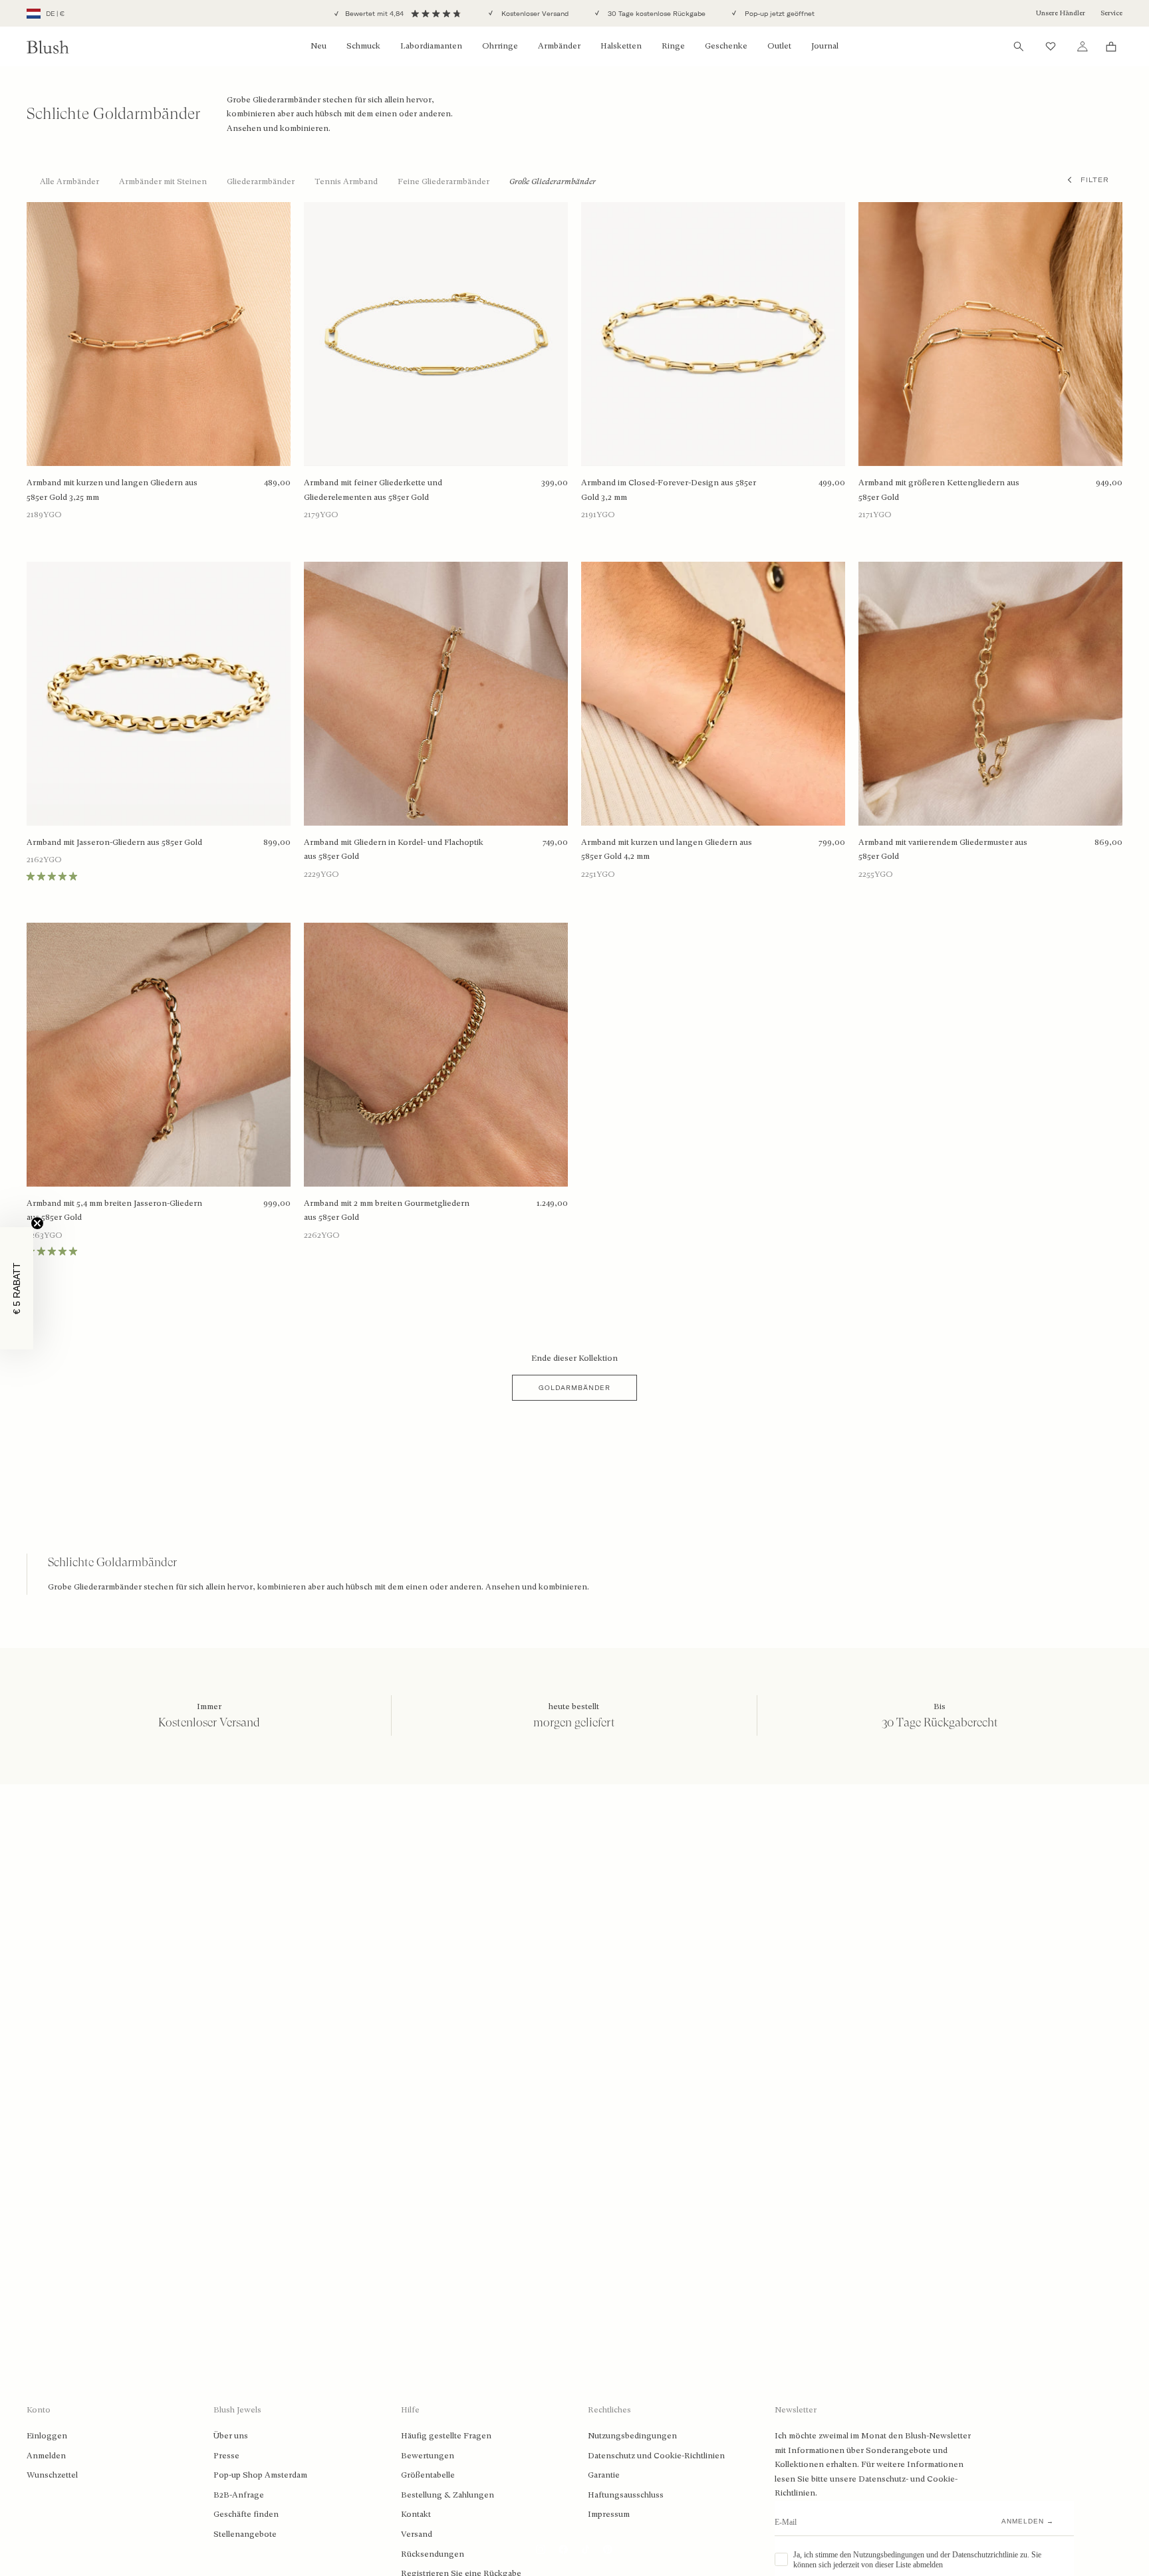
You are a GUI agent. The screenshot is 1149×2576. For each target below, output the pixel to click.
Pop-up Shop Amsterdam (260, 2475)
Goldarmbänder (574, 1388)
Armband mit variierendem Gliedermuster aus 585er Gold (943, 850)
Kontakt (416, 2514)
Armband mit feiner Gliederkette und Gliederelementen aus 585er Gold (373, 490)
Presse (226, 2456)
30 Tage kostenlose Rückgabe (656, 14)
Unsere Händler (1061, 13)
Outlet (779, 46)
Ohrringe (500, 46)
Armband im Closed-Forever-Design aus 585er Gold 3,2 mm (669, 490)
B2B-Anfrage (239, 2495)
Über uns (231, 2436)
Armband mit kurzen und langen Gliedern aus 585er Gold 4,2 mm (667, 850)
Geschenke (726, 46)
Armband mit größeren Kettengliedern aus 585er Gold (939, 490)
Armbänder (559, 46)
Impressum (609, 2514)
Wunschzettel (52, 2475)
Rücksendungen (433, 2554)
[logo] (48, 47)
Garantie (604, 2475)
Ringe (673, 46)
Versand (417, 2534)
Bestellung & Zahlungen (447, 2495)
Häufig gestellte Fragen (446, 2436)
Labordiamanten (431, 46)
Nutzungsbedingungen (632, 2436)
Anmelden (46, 2456)
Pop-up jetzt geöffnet (779, 14)
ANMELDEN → (1028, 2521)
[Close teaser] (37, 1223)
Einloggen (47, 2436)
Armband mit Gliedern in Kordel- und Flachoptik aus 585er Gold (394, 850)
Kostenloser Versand (534, 14)
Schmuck (363, 46)
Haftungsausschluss (626, 2495)
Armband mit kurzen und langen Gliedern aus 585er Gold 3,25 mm (112, 490)
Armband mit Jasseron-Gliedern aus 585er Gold (114, 842)
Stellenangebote (245, 2534)
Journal (825, 46)
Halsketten (621, 46)
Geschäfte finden (246, 2514)
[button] (17, 1288)
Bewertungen (428, 2456)
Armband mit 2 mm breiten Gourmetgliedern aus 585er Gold (387, 1211)
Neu (319, 46)
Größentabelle (428, 2475)
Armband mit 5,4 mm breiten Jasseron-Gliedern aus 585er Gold (114, 1211)
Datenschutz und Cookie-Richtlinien (656, 2456)
